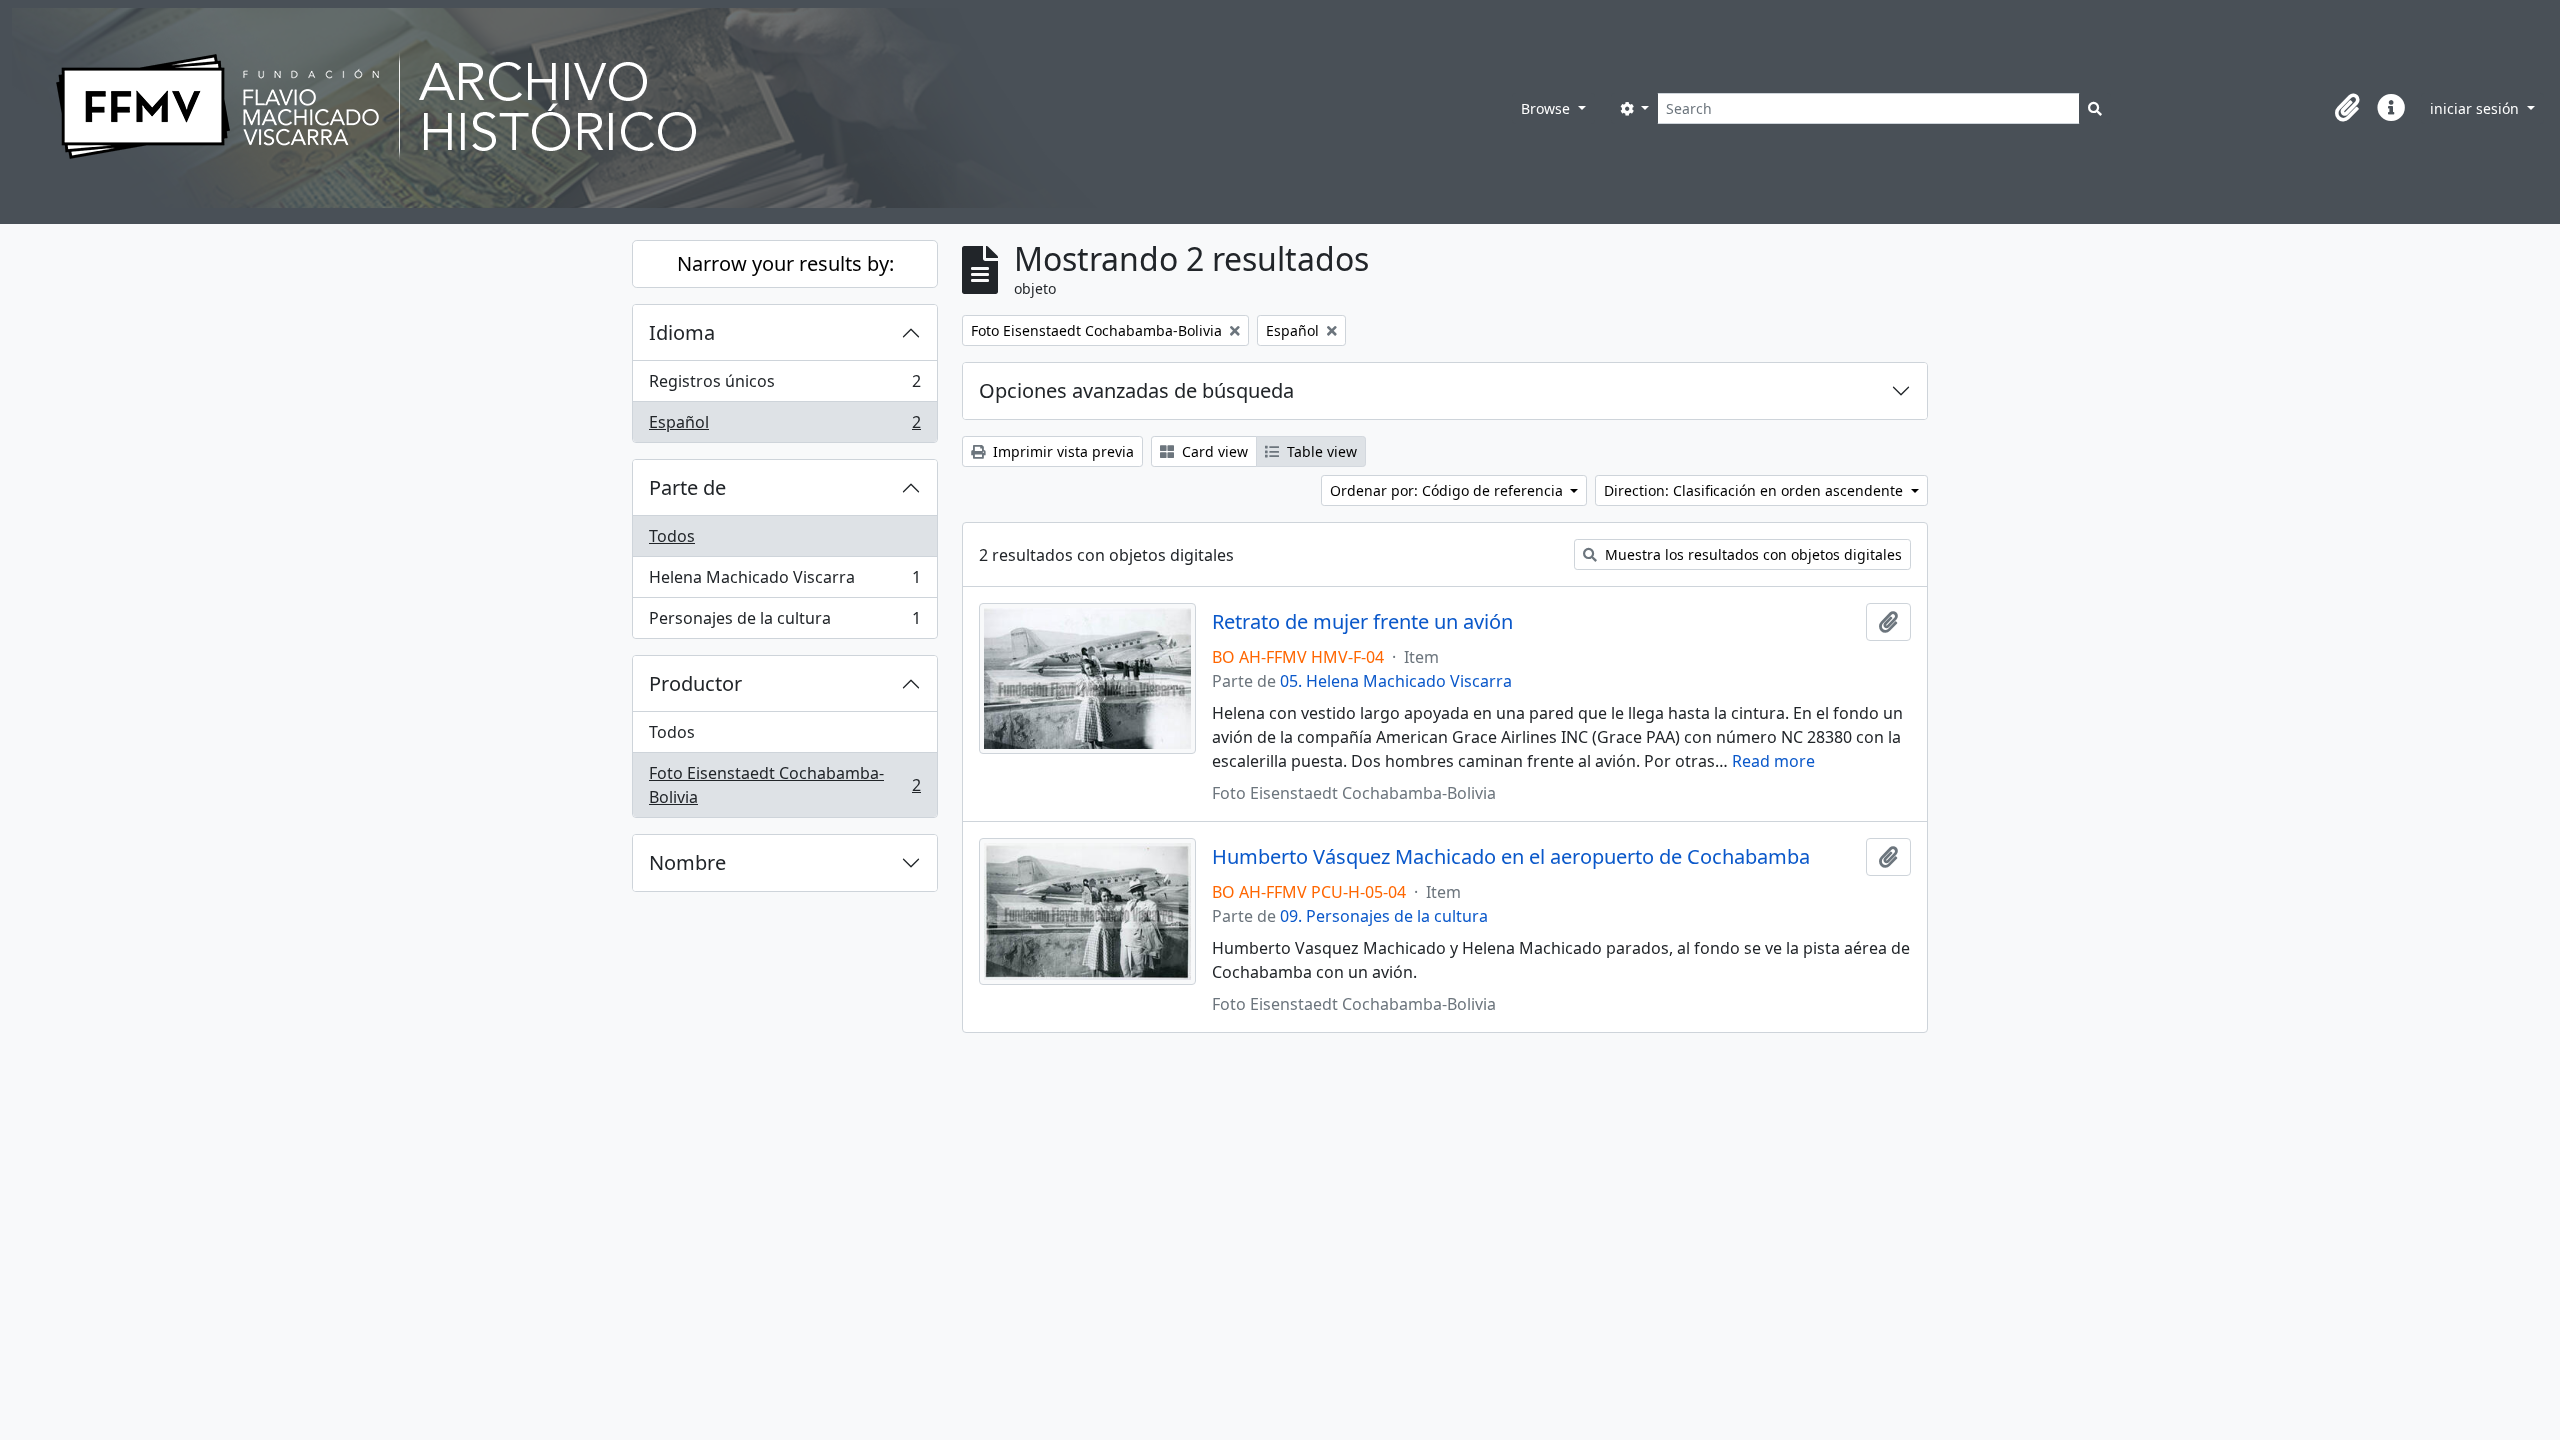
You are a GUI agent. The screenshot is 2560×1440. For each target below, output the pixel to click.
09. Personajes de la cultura (1384, 916)
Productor (695, 683)
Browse (1547, 108)
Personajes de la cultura (784, 622)
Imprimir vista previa (1061, 451)
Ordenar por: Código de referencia (1448, 490)
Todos (672, 536)
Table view (1320, 451)
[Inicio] (762, 108)
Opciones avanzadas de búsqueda (1136, 390)
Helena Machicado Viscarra (784, 582)
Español (784, 426)
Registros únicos (784, 386)
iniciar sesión (2476, 108)
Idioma (682, 332)
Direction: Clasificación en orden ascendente (1755, 490)
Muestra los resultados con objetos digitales (1751, 554)
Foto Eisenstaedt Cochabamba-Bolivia (784, 785)
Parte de (687, 487)
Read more (1773, 761)
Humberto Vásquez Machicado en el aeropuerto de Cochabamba (1511, 857)
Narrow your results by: (785, 263)
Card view (1213, 451)
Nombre (687, 862)
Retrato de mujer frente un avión (1362, 622)
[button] (2347, 108)
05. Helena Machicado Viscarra (1396, 681)
